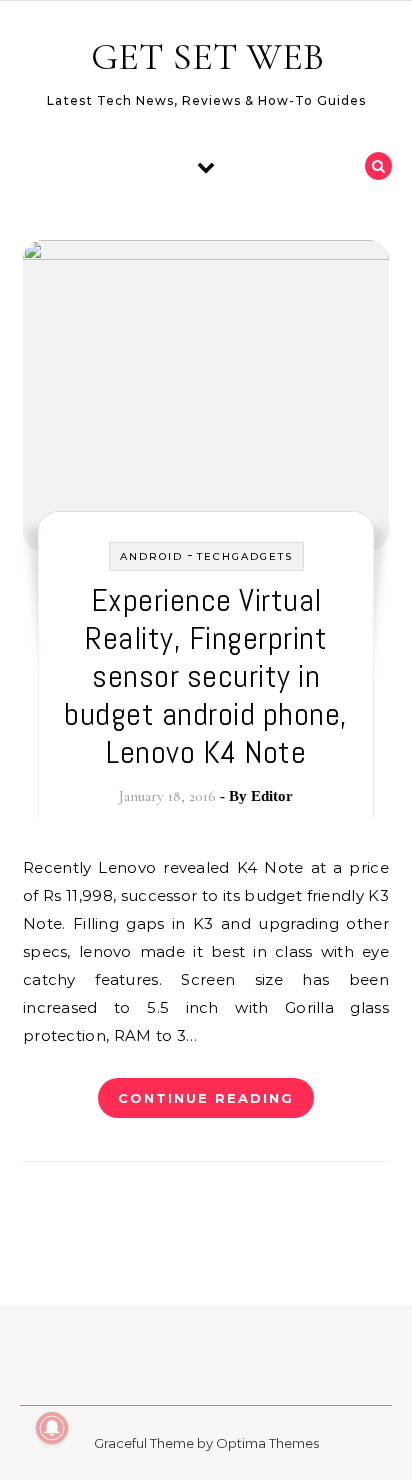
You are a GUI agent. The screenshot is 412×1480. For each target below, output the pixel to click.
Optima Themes (267, 1443)
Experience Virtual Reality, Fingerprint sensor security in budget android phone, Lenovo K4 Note (206, 676)
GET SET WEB (207, 57)
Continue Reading (206, 1098)
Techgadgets (245, 556)
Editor (272, 796)
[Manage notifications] (52, 1428)
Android (151, 556)
